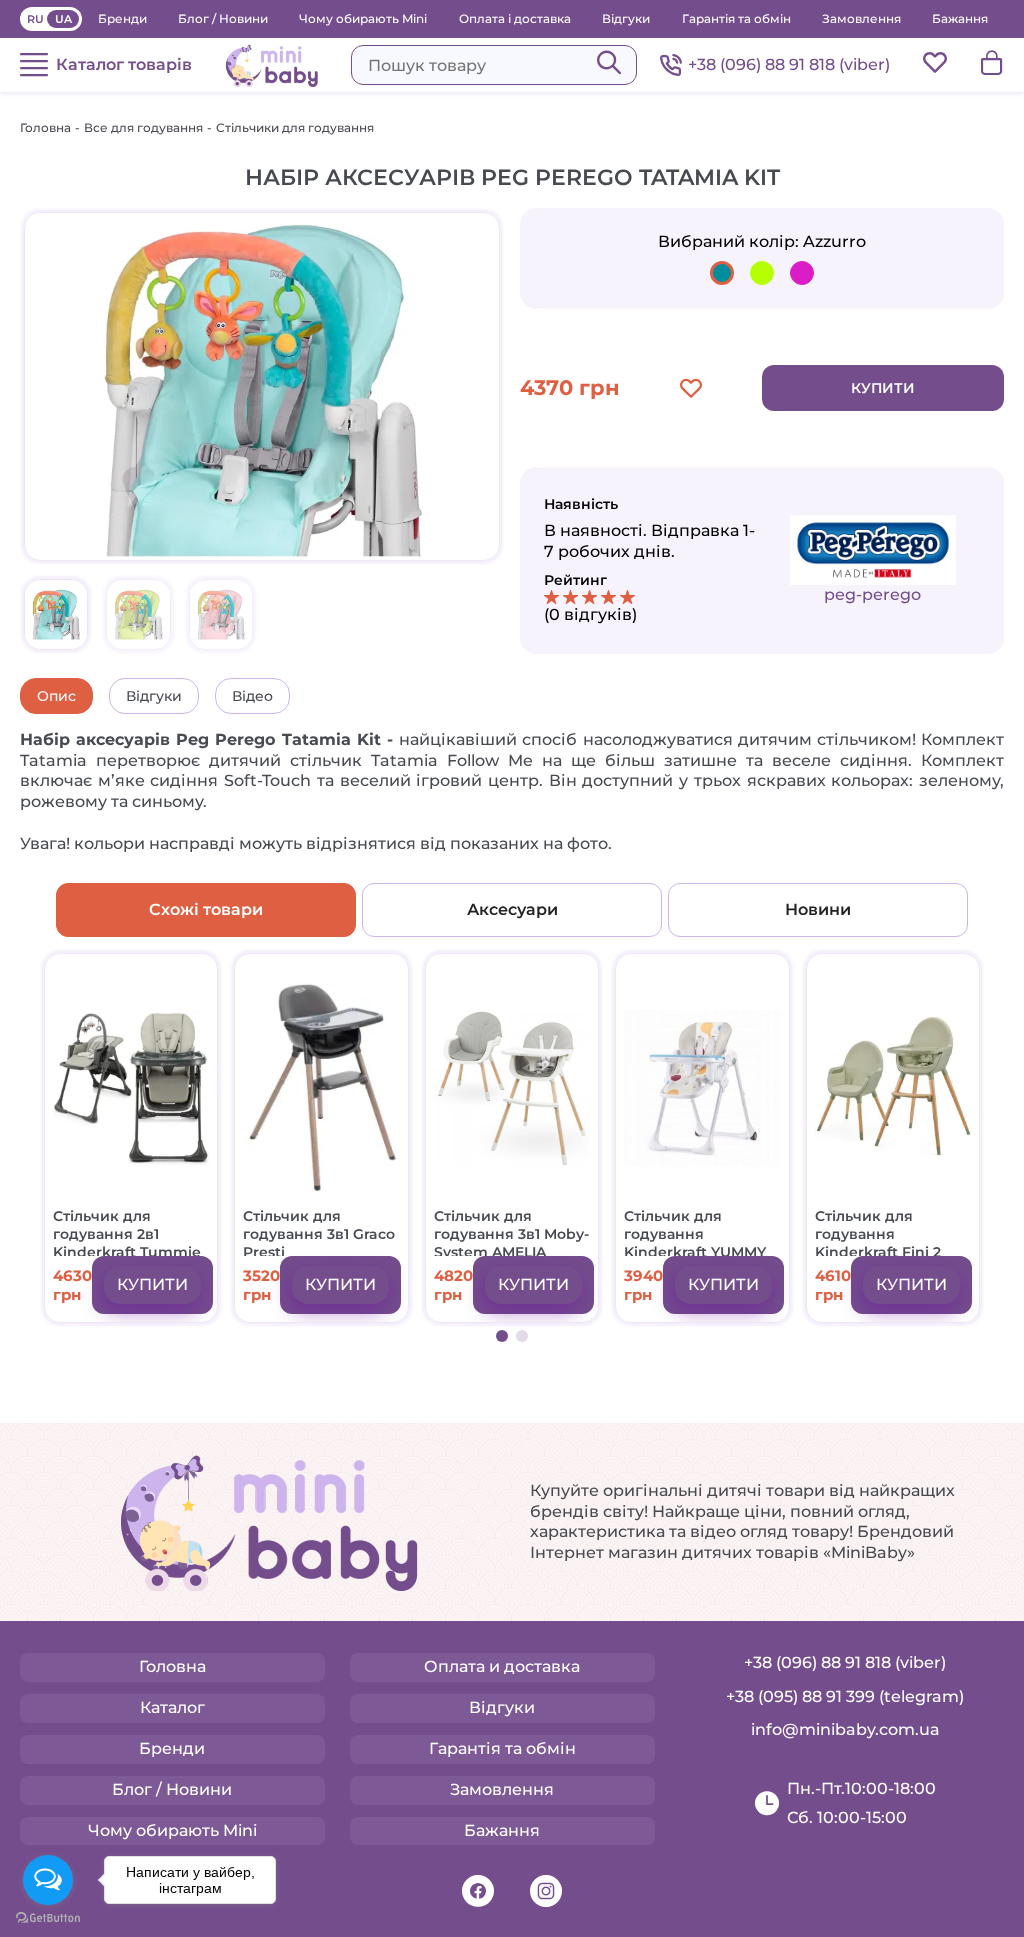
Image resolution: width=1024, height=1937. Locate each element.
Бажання (960, 18)
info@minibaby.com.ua (845, 1729)
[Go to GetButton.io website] (48, 1917)
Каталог (172, 1707)
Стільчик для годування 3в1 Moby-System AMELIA (511, 1232)
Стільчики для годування (295, 127)
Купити (883, 388)
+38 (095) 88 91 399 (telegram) (845, 1696)
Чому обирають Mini (363, 18)
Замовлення (861, 18)
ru (35, 19)
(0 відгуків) (590, 614)
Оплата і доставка (515, 18)
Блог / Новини (223, 18)
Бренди (122, 18)
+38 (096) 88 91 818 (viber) (789, 64)
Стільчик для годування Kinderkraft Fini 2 (878, 1232)
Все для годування (143, 127)
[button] (502, 1336)
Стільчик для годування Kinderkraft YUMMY (695, 1232)
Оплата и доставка (502, 1666)
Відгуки (626, 18)
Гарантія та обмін (736, 18)
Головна (45, 127)
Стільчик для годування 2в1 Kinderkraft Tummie (127, 1232)
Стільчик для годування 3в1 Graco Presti (319, 1232)
